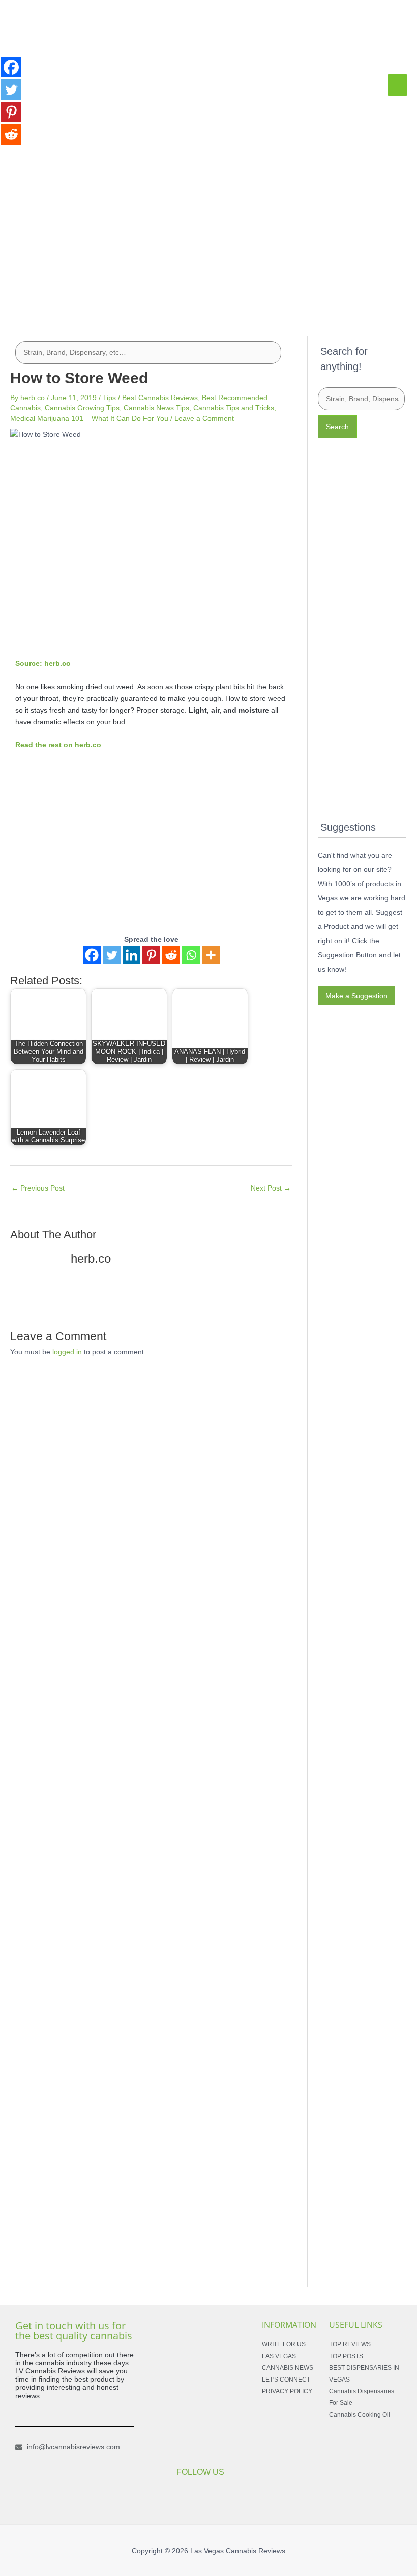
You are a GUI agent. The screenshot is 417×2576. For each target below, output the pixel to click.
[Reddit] (171, 955)
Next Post (271, 1188)
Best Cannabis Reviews (160, 398)
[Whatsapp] (191, 955)
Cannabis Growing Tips (82, 408)
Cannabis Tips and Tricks (234, 408)
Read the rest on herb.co (58, 745)
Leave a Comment (204, 418)
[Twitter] (112, 955)
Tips (109, 398)
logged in (67, 1352)
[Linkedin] (131, 955)
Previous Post (38, 1188)
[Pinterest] (151, 955)
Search (337, 427)
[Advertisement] (208, 236)
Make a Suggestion (356, 996)
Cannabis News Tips (156, 408)
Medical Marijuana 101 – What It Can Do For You (89, 418)
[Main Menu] (397, 85)
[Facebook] (92, 955)
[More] (211, 955)
